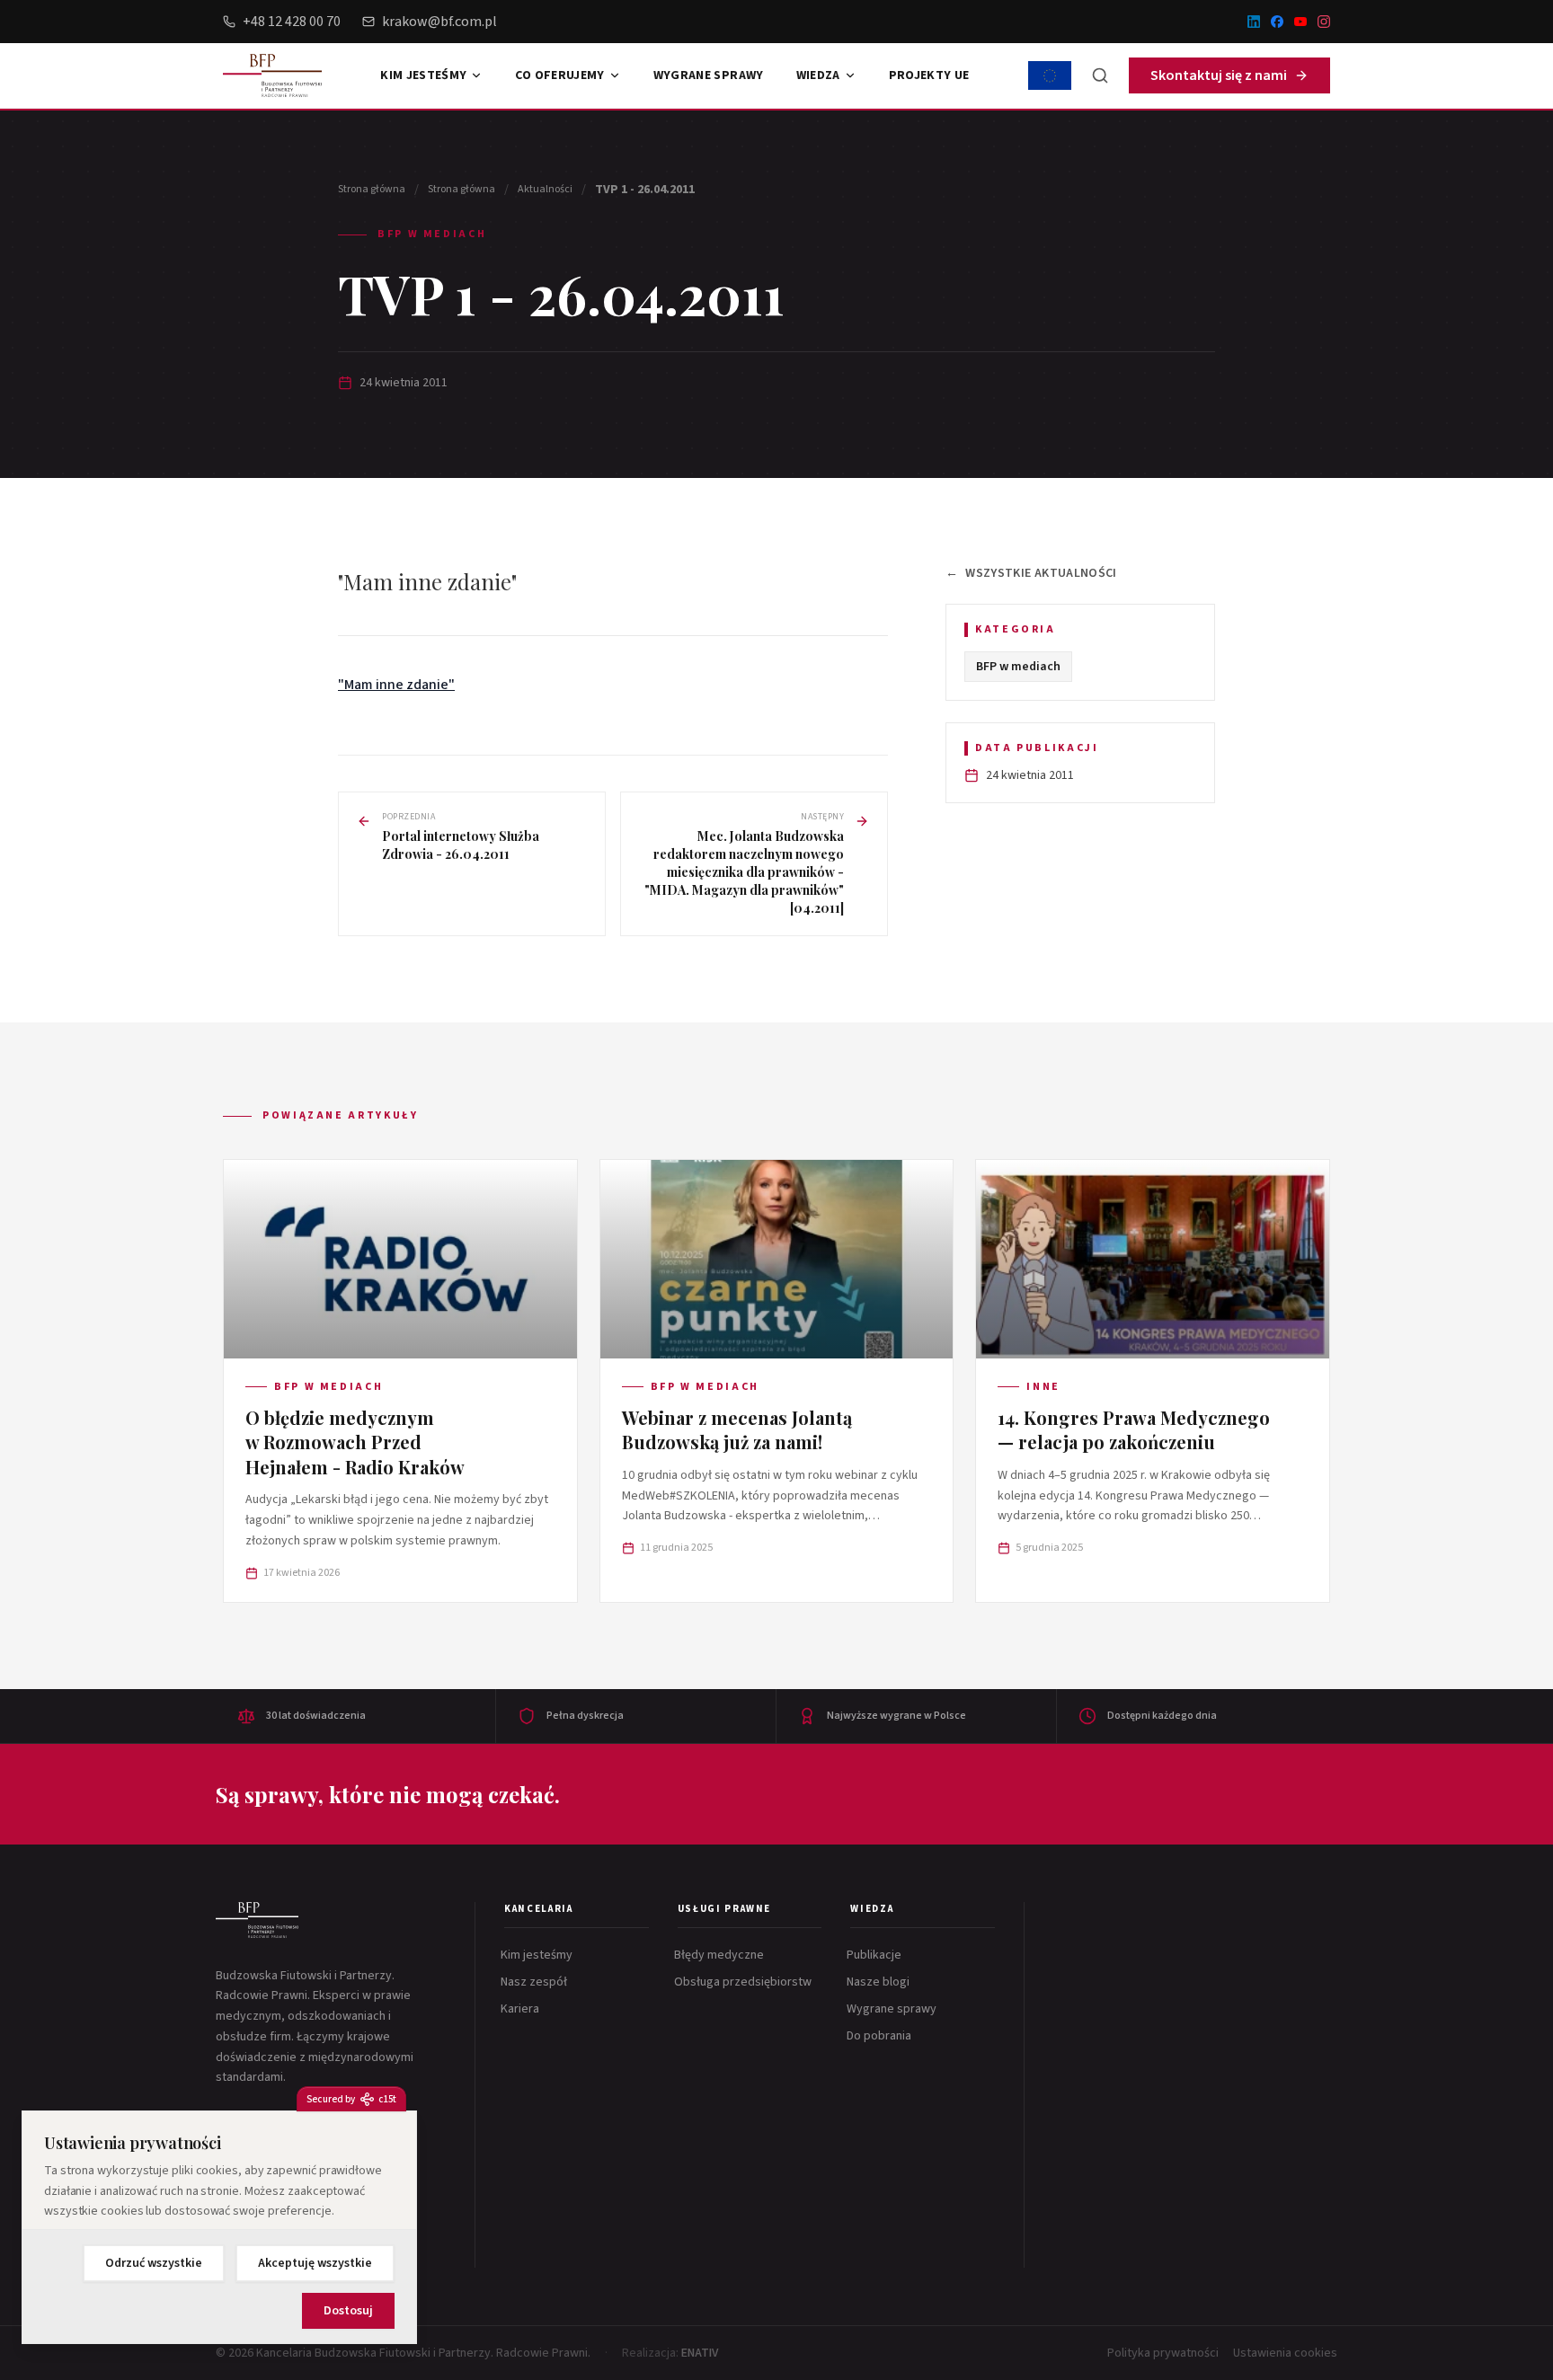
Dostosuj (348, 2311)
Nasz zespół (536, 1982)
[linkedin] (1254, 22)
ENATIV (700, 2353)
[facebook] (1277, 22)
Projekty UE (929, 75)
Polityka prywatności (1163, 2353)
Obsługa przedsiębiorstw (745, 1982)
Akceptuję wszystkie (315, 2263)
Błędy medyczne (721, 1955)
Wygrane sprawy (709, 75)
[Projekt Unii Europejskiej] (1050, 75)
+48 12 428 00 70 (292, 22)
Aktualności (545, 190)
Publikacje (876, 1955)
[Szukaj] (1100, 75)
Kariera (522, 2009)
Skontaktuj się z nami (1219, 75)
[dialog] (219, 2227)
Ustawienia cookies (1285, 2353)
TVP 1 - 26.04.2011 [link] (645, 190)
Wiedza (818, 75)
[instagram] (1324, 22)
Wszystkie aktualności (1031, 573)
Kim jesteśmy (423, 75)
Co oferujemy (559, 75)
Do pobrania (881, 2036)
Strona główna (372, 190)
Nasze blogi (880, 1982)
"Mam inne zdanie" (396, 685)
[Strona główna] (257, 1920)
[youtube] (1300, 22)
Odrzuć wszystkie (154, 2263)
